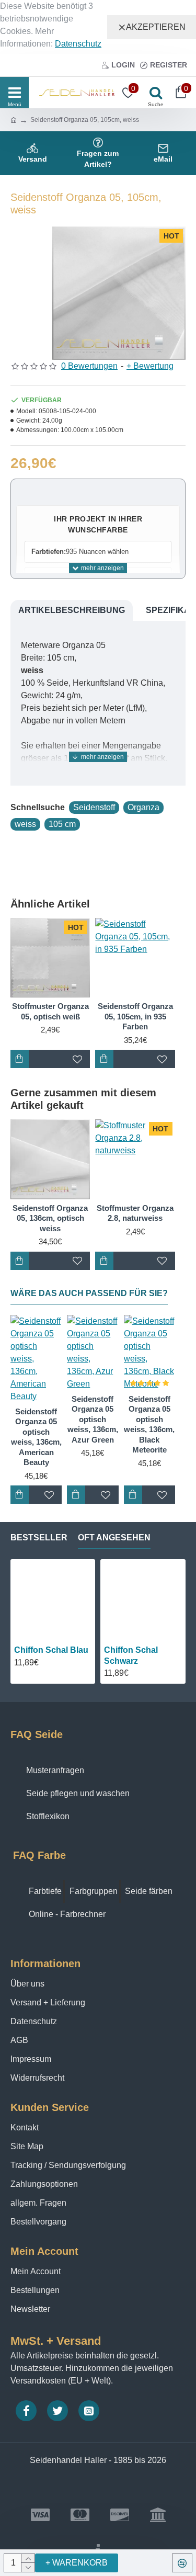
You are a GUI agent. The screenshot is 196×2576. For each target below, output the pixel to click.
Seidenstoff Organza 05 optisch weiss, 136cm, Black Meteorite (149, 1425)
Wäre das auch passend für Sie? (89, 1293)
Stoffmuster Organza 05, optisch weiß (50, 1011)
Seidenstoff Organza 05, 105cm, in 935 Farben (135, 1016)
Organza (143, 807)
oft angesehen (114, 1537)
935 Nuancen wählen (80, 552)
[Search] (153, 93)
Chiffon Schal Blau (51, 1650)
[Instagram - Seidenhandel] (89, 2411)
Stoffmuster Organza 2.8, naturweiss (135, 1213)
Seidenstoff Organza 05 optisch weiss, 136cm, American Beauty (36, 1437)
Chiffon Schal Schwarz (131, 1655)
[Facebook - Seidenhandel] (26, 2411)
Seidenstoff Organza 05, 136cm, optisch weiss (50, 1218)
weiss (25, 824)
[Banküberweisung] (158, 2515)
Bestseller (39, 1537)
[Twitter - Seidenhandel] (57, 2411)
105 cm (62, 824)
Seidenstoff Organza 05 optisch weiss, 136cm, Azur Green (93, 1419)
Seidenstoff (94, 807)
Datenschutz (78, 44)
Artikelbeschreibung (72, 610)
